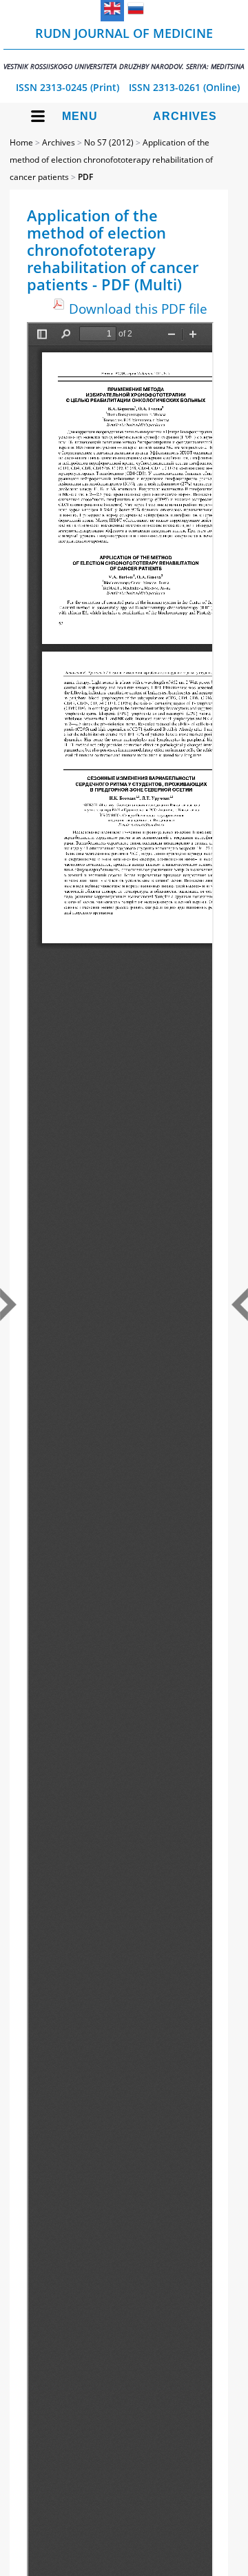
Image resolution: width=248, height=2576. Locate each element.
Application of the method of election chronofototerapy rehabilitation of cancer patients (111, 160)
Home (21, 142)
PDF (85, 177)
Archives (185, 116)
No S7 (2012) (109, 142)
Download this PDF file (138, 309)
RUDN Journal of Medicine (124, 48)
